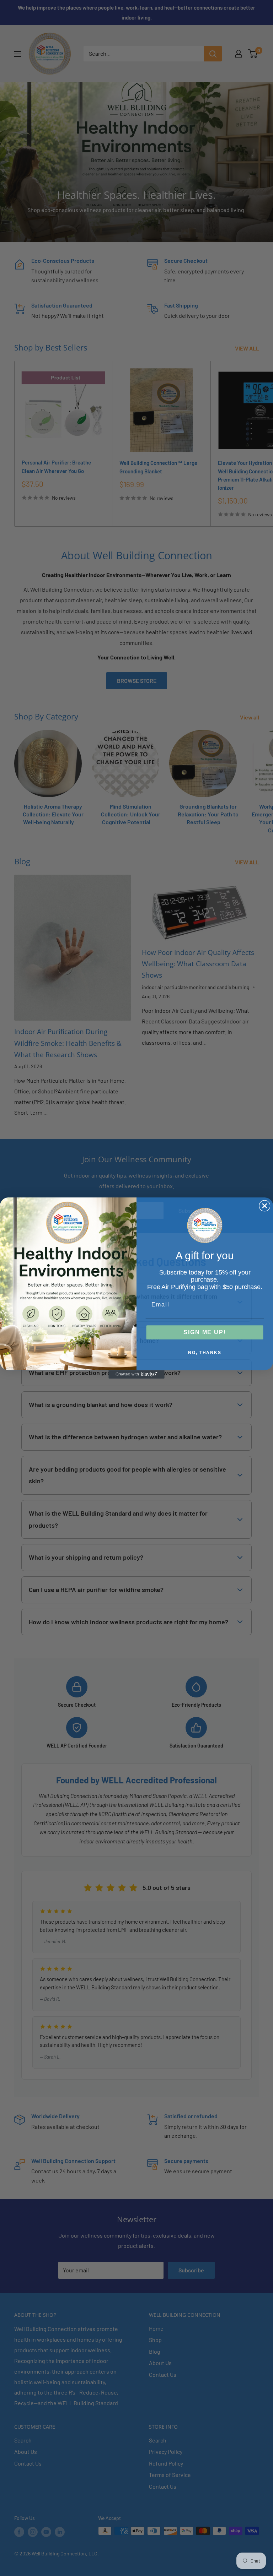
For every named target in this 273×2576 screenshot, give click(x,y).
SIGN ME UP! (205, 1332)
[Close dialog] (265, 1206)
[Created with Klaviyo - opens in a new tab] (136, 1374)
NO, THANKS (205, 1353)
